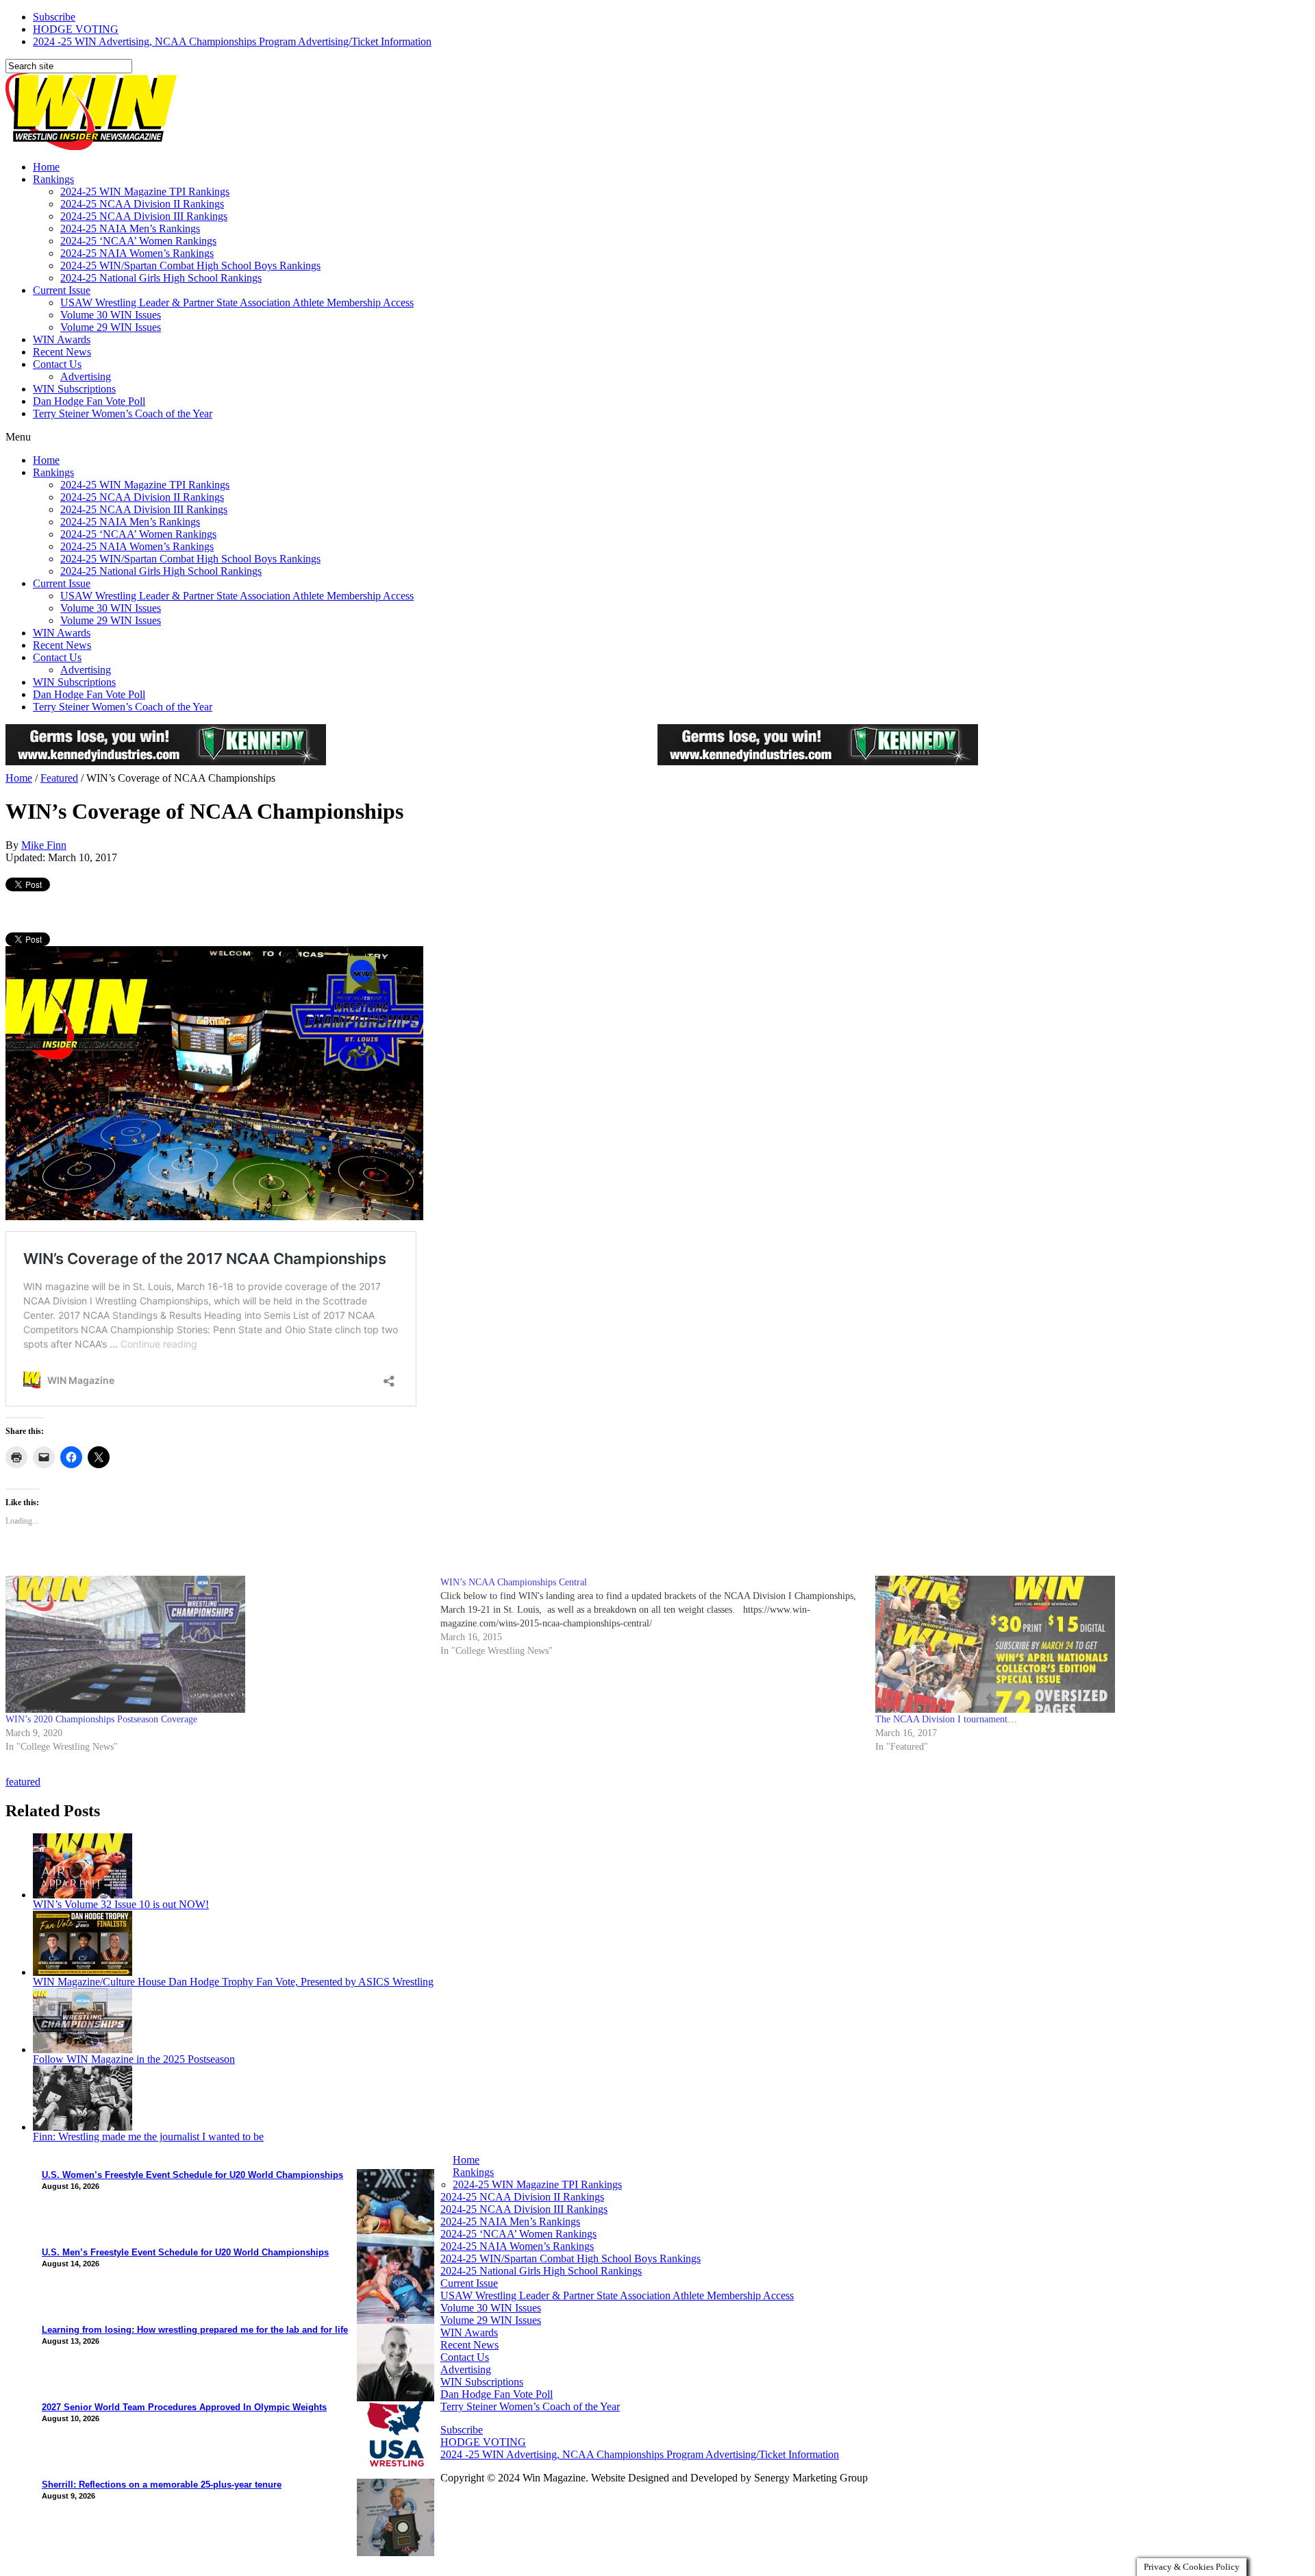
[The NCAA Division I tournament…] (1086, 1644)
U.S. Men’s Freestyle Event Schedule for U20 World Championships (185, 2252)
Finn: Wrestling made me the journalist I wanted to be (148, 2137)
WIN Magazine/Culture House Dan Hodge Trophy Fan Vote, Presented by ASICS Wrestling (233, 1982)
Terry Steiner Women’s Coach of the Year (123, 413)
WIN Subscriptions (74, 389)
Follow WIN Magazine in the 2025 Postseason (134, 2059)
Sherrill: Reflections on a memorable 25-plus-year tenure (162, 2485)
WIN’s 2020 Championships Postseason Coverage (101, 1719)
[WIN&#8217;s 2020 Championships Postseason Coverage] (216, 1644)
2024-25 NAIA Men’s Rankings (130, 228)
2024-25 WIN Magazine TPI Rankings (145, 191)
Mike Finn (44, 845)
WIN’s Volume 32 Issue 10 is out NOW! (121, 1904)
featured (23, 1782)
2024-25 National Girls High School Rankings (161, 278)
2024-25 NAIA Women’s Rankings (137, 253)
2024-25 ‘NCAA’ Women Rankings (138, 241)
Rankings (53, 179)
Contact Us (57, 364)
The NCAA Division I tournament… (946, 1719)
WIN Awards (62, 339)
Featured (59, 778)
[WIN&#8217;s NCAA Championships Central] (658, 1617)
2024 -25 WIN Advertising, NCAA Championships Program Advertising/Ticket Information (232, 41)
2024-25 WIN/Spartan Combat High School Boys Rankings (190, 265)
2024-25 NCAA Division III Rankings (144, 216)
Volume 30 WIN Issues (111, 315)
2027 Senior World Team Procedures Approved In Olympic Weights (184, 2407)
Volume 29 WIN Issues (111, 327)
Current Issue (62, 290)
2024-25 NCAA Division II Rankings (142, 204)
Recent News (62, 352)
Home (46, 167)
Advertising (86, 376)
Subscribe (54, 17)
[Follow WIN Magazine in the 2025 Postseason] (83, 2049)
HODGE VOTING (76, 29)
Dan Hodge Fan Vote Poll (89, 401)
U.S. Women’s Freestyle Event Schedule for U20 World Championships (192, 2175)
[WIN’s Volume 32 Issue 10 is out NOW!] (83, 1895)
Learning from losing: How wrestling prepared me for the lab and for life (195, 2330)
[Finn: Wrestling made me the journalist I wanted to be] (83, 2127)
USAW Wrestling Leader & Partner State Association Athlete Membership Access (237, 302)
